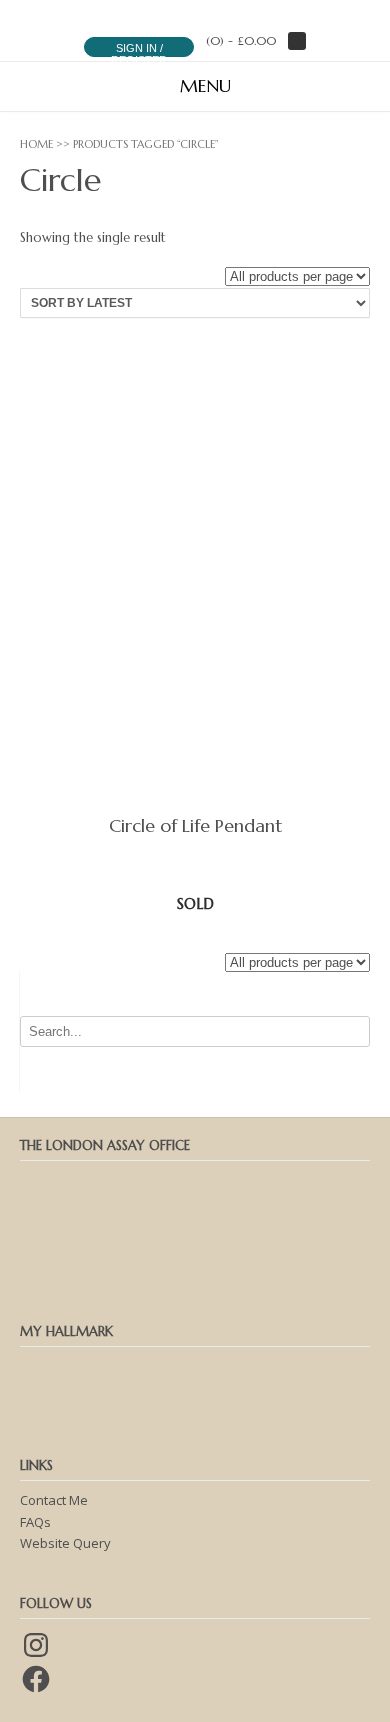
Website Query (65, 1543)
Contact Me (54, 1500)
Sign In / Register (139, 54)
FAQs (35, 1522)
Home (36, 144)
